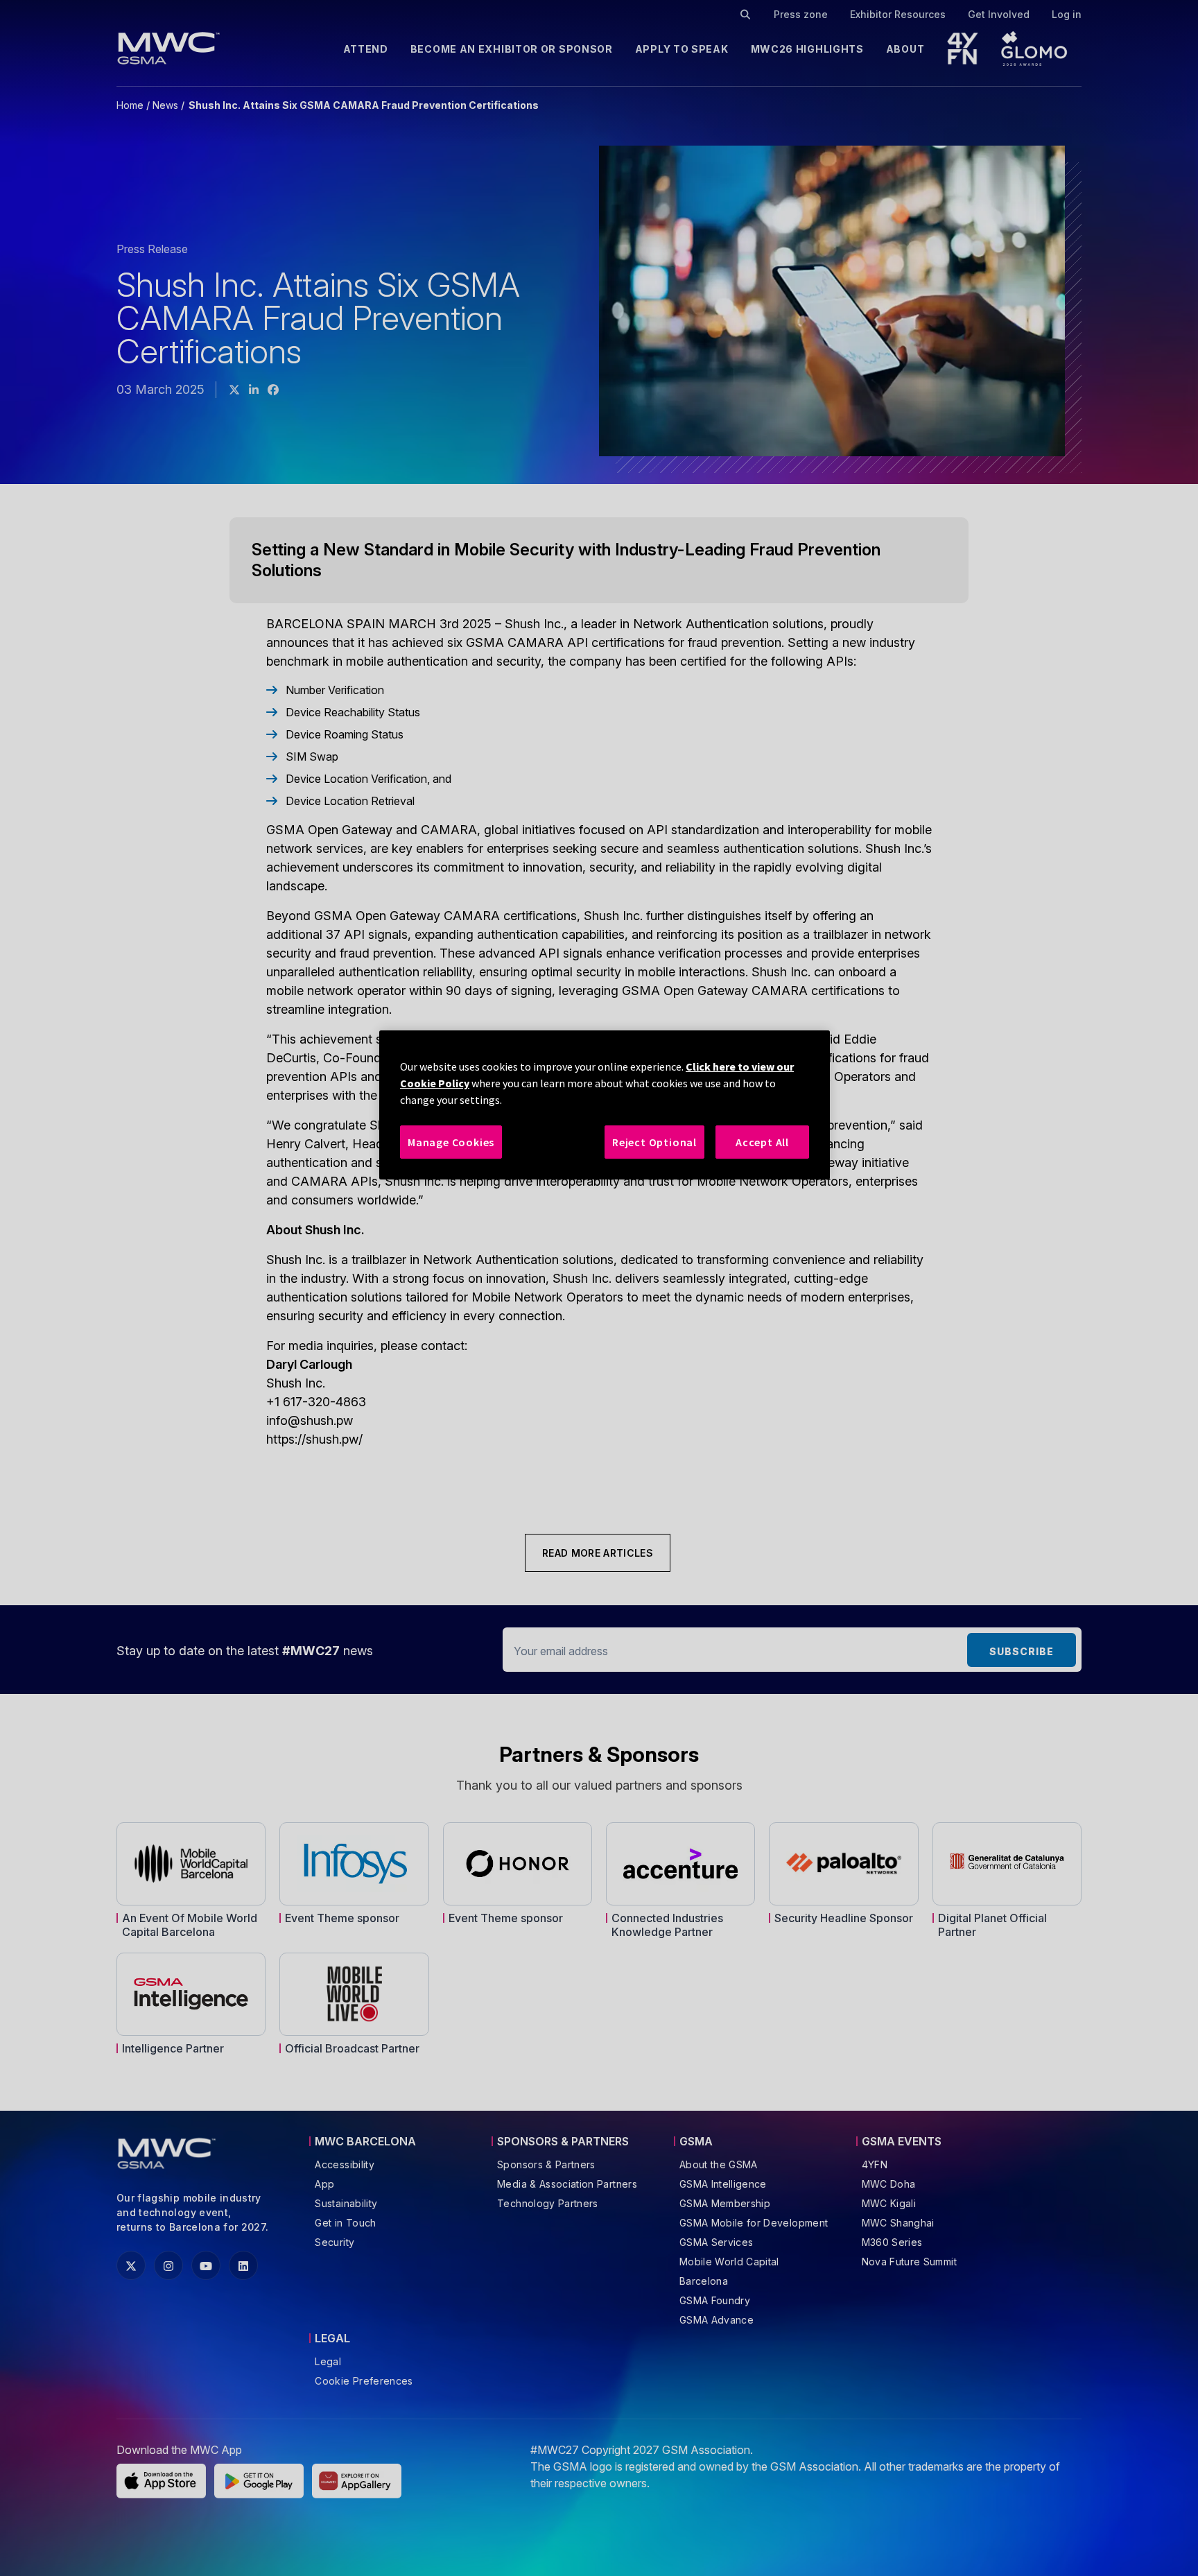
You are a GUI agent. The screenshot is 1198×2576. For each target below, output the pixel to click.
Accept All (762, 1142)
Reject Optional (654, 1142)
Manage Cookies (451, 1142)
